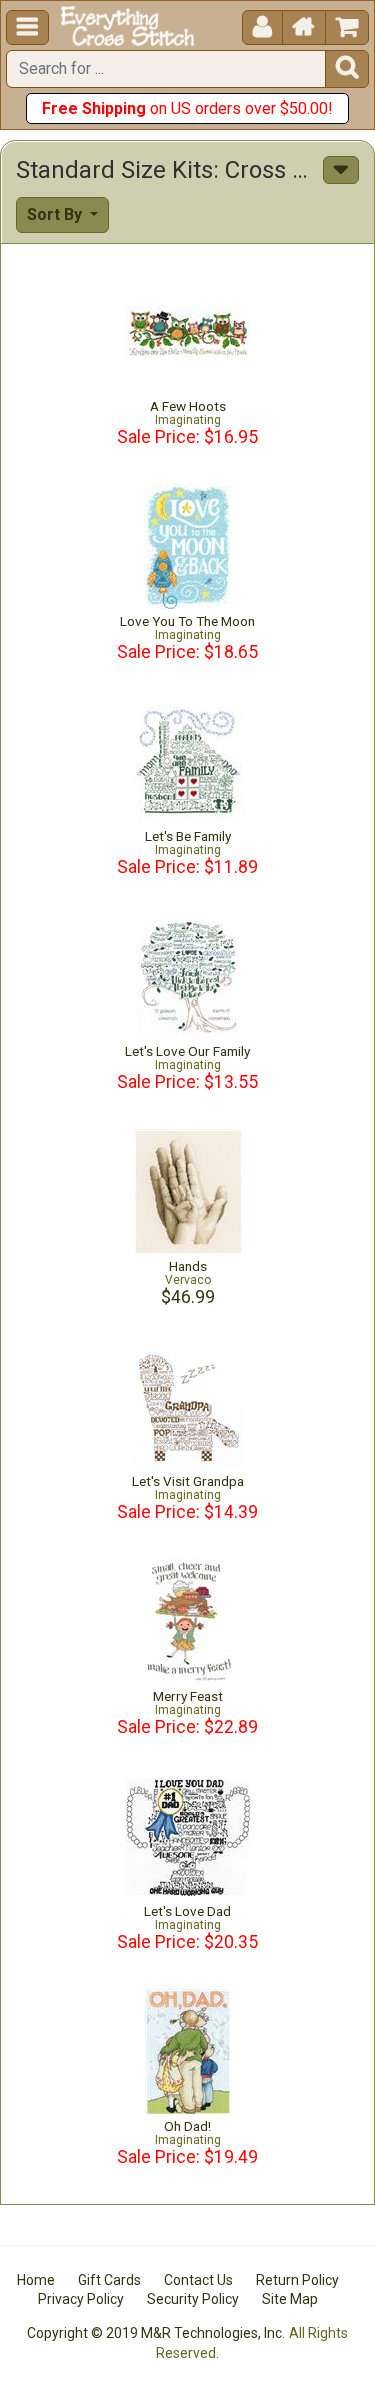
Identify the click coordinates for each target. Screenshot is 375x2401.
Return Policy (297, 2280)
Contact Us (198, 2280)
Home (36, 2280)
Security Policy (193, 2299)
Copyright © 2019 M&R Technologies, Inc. (156, 2333)
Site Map (290, 2299)
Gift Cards (109, 2280)
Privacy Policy (81, 2299)
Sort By (56, 214)
